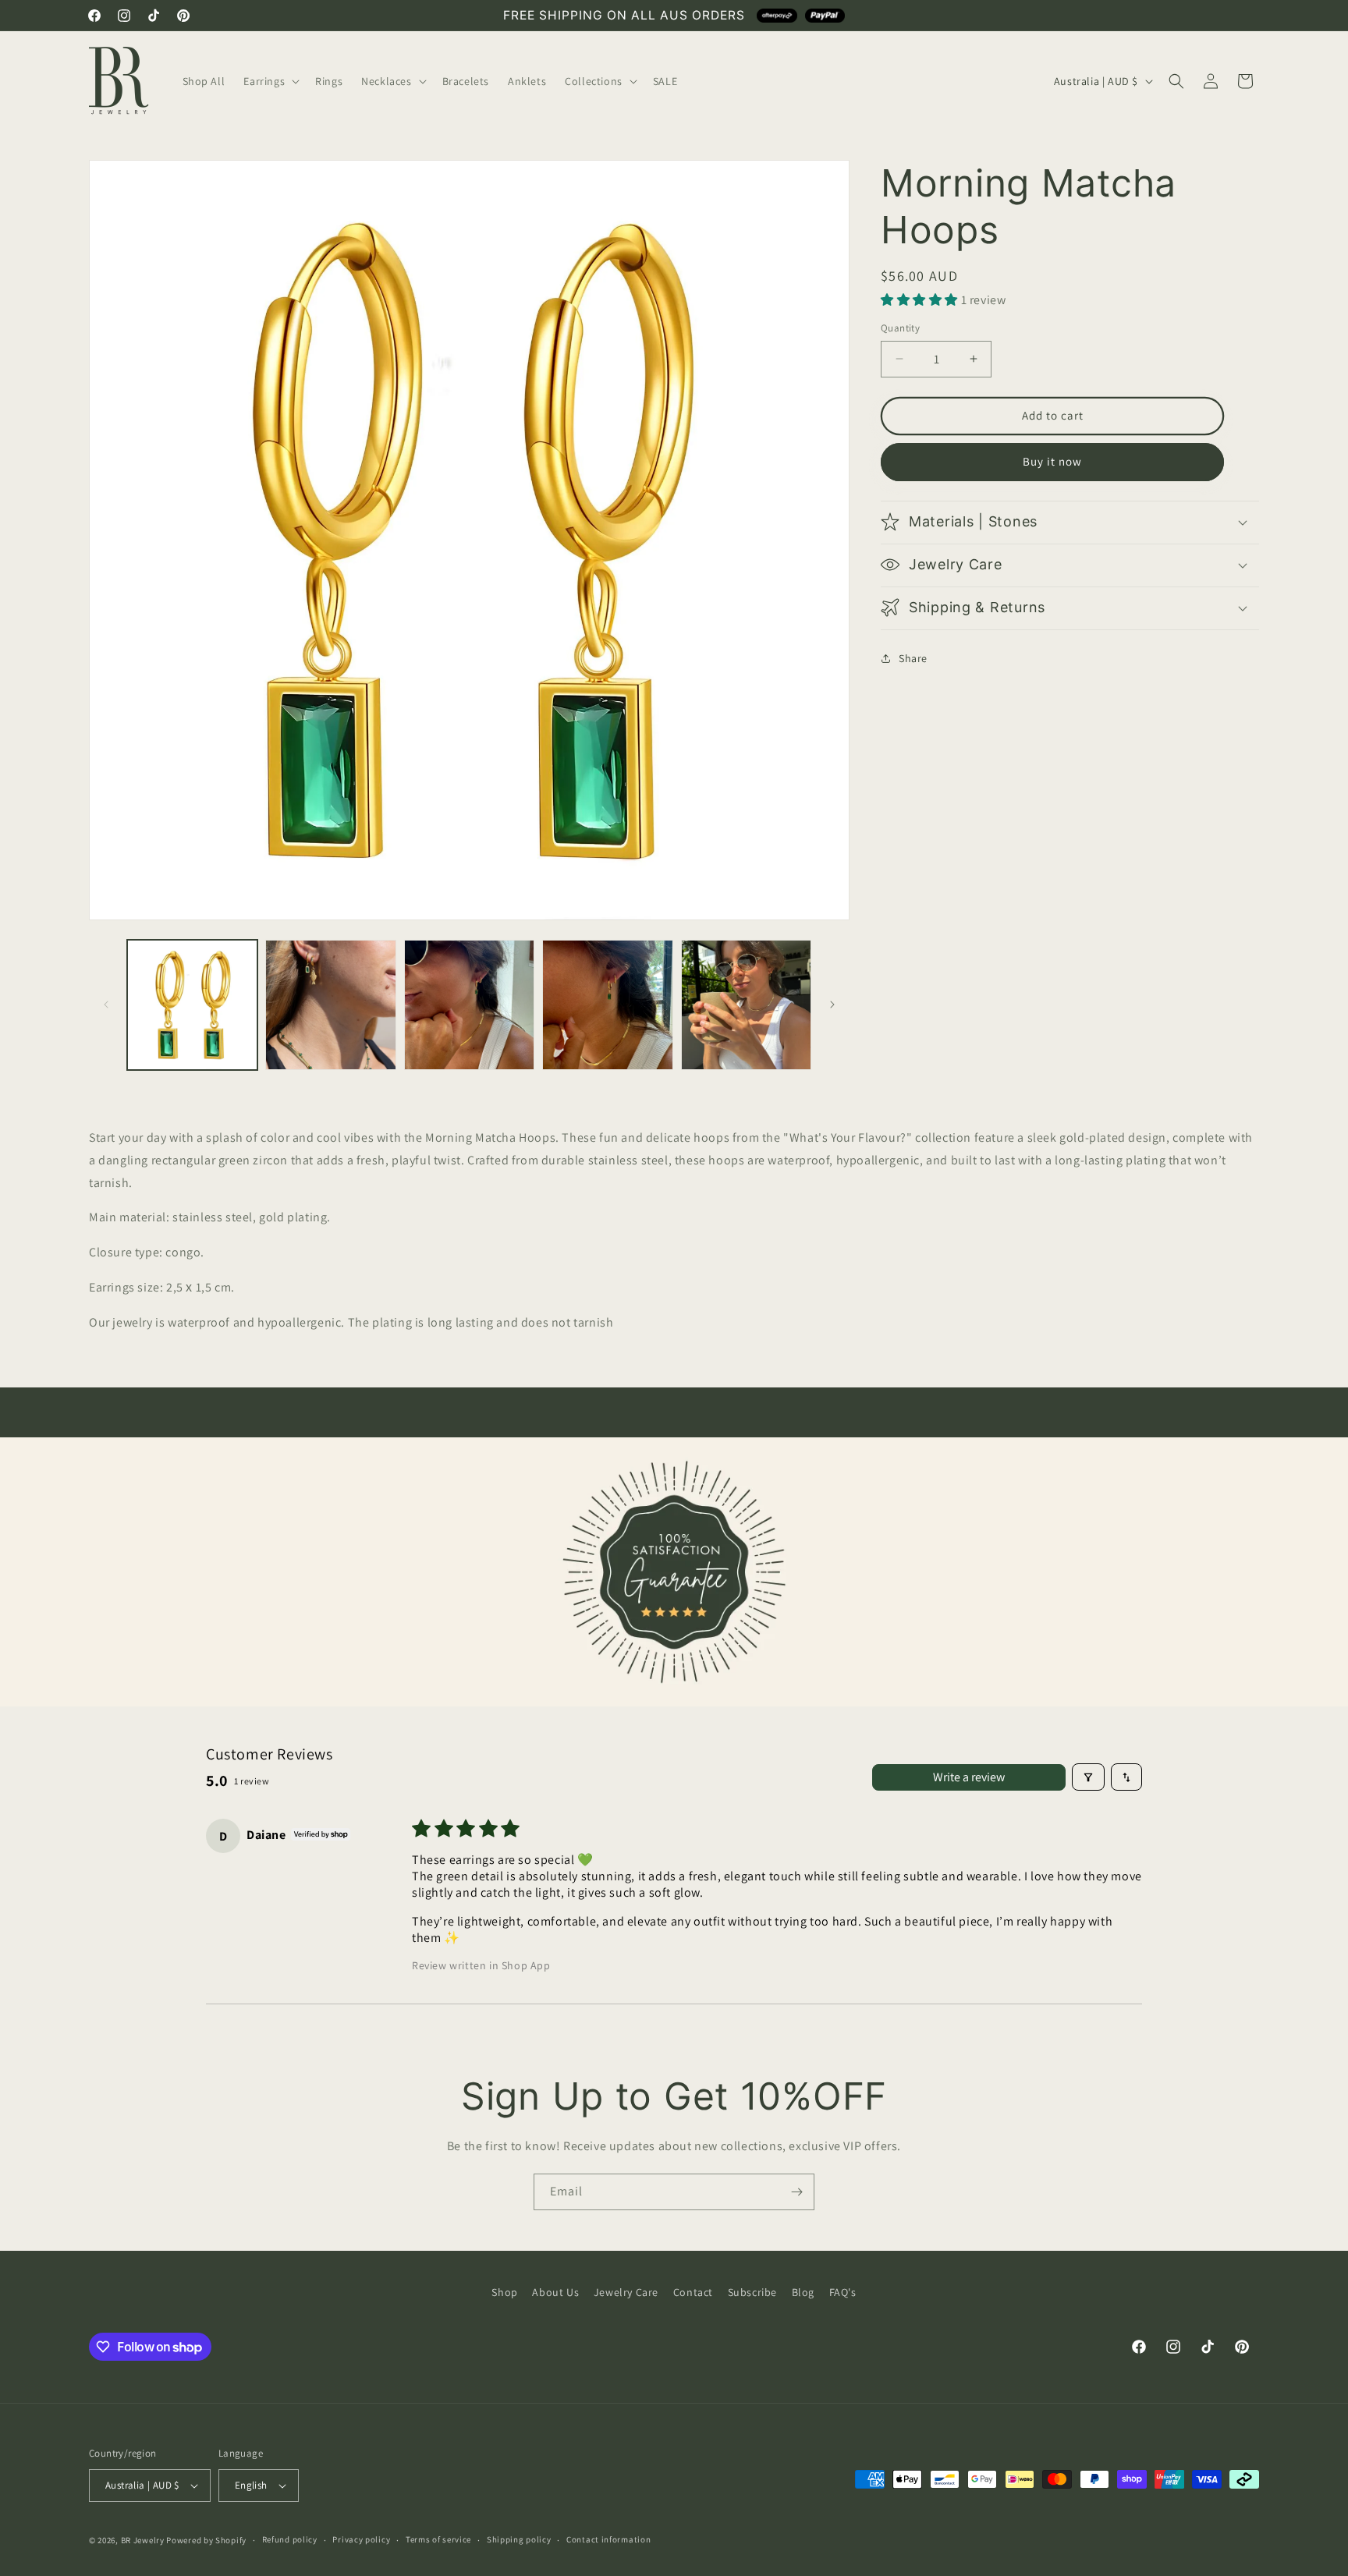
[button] (270, 81)
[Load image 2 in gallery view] (330, 1005)
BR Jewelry (143, 2540)
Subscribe (752, 2292)
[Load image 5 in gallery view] (746, 1005)
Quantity (900, 328)
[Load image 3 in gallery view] (469, 1005)
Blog (803, 2292)
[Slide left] (106, 1005)
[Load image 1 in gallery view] (192, 1005)
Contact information (608, 2539)
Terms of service (438, 2539)
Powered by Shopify (206, 2540)
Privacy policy (361, 2539)
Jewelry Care (626, 2292)
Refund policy (290, 2539)
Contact (693, 2292)
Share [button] (913, 658)
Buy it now (1052, 461)
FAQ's (843, 2292)
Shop (504, 2292)
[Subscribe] (796, 2192)
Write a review (969, 1777)
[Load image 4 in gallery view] (607, 1005)
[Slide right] (832, 1005)
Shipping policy (519, 2539)
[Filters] (1088, 1777)
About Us (555, 2292)
